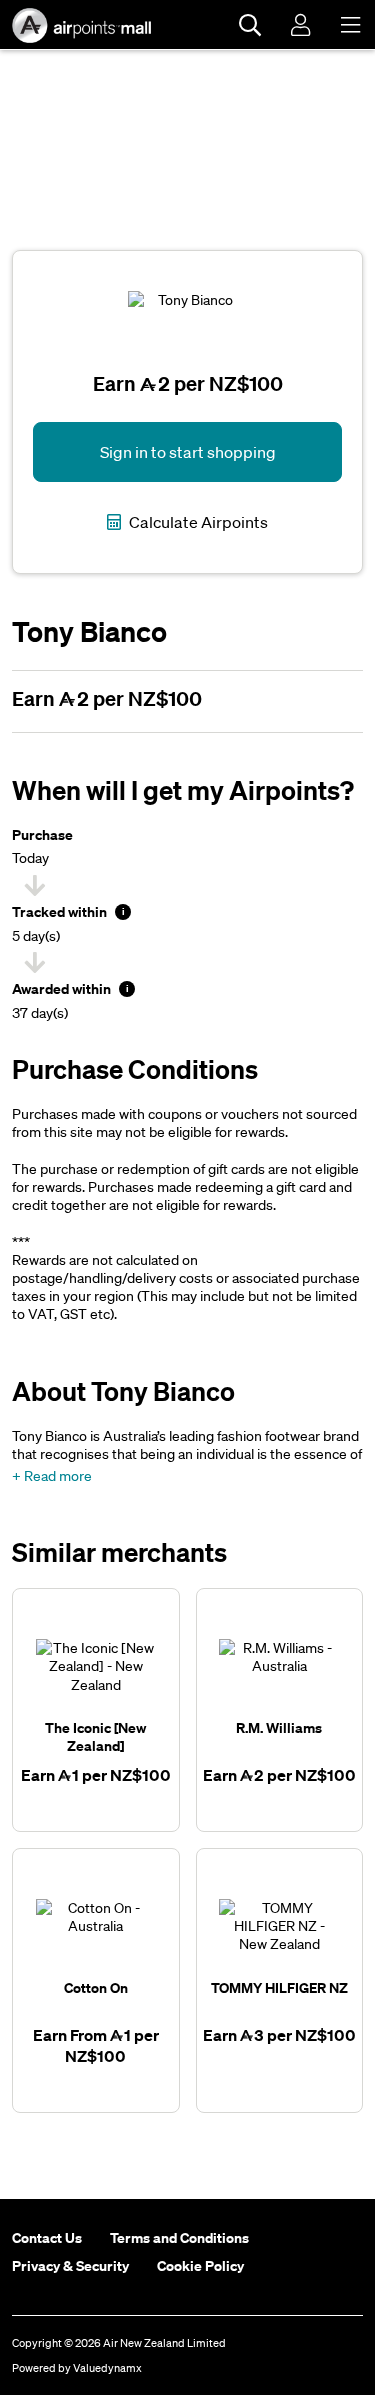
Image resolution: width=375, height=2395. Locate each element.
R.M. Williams (279, 1727)
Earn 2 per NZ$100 (107, 698)
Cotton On (96, 1987)
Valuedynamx (107, 2368)
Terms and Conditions (179, 2238)
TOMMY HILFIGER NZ (279, 1987)
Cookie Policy (200, 2266)
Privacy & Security (70, 2266)
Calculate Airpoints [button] (197, 522)
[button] (52, 1476)
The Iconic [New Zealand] (95, 1736)
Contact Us (47, 2238)
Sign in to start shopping (188, 452)
